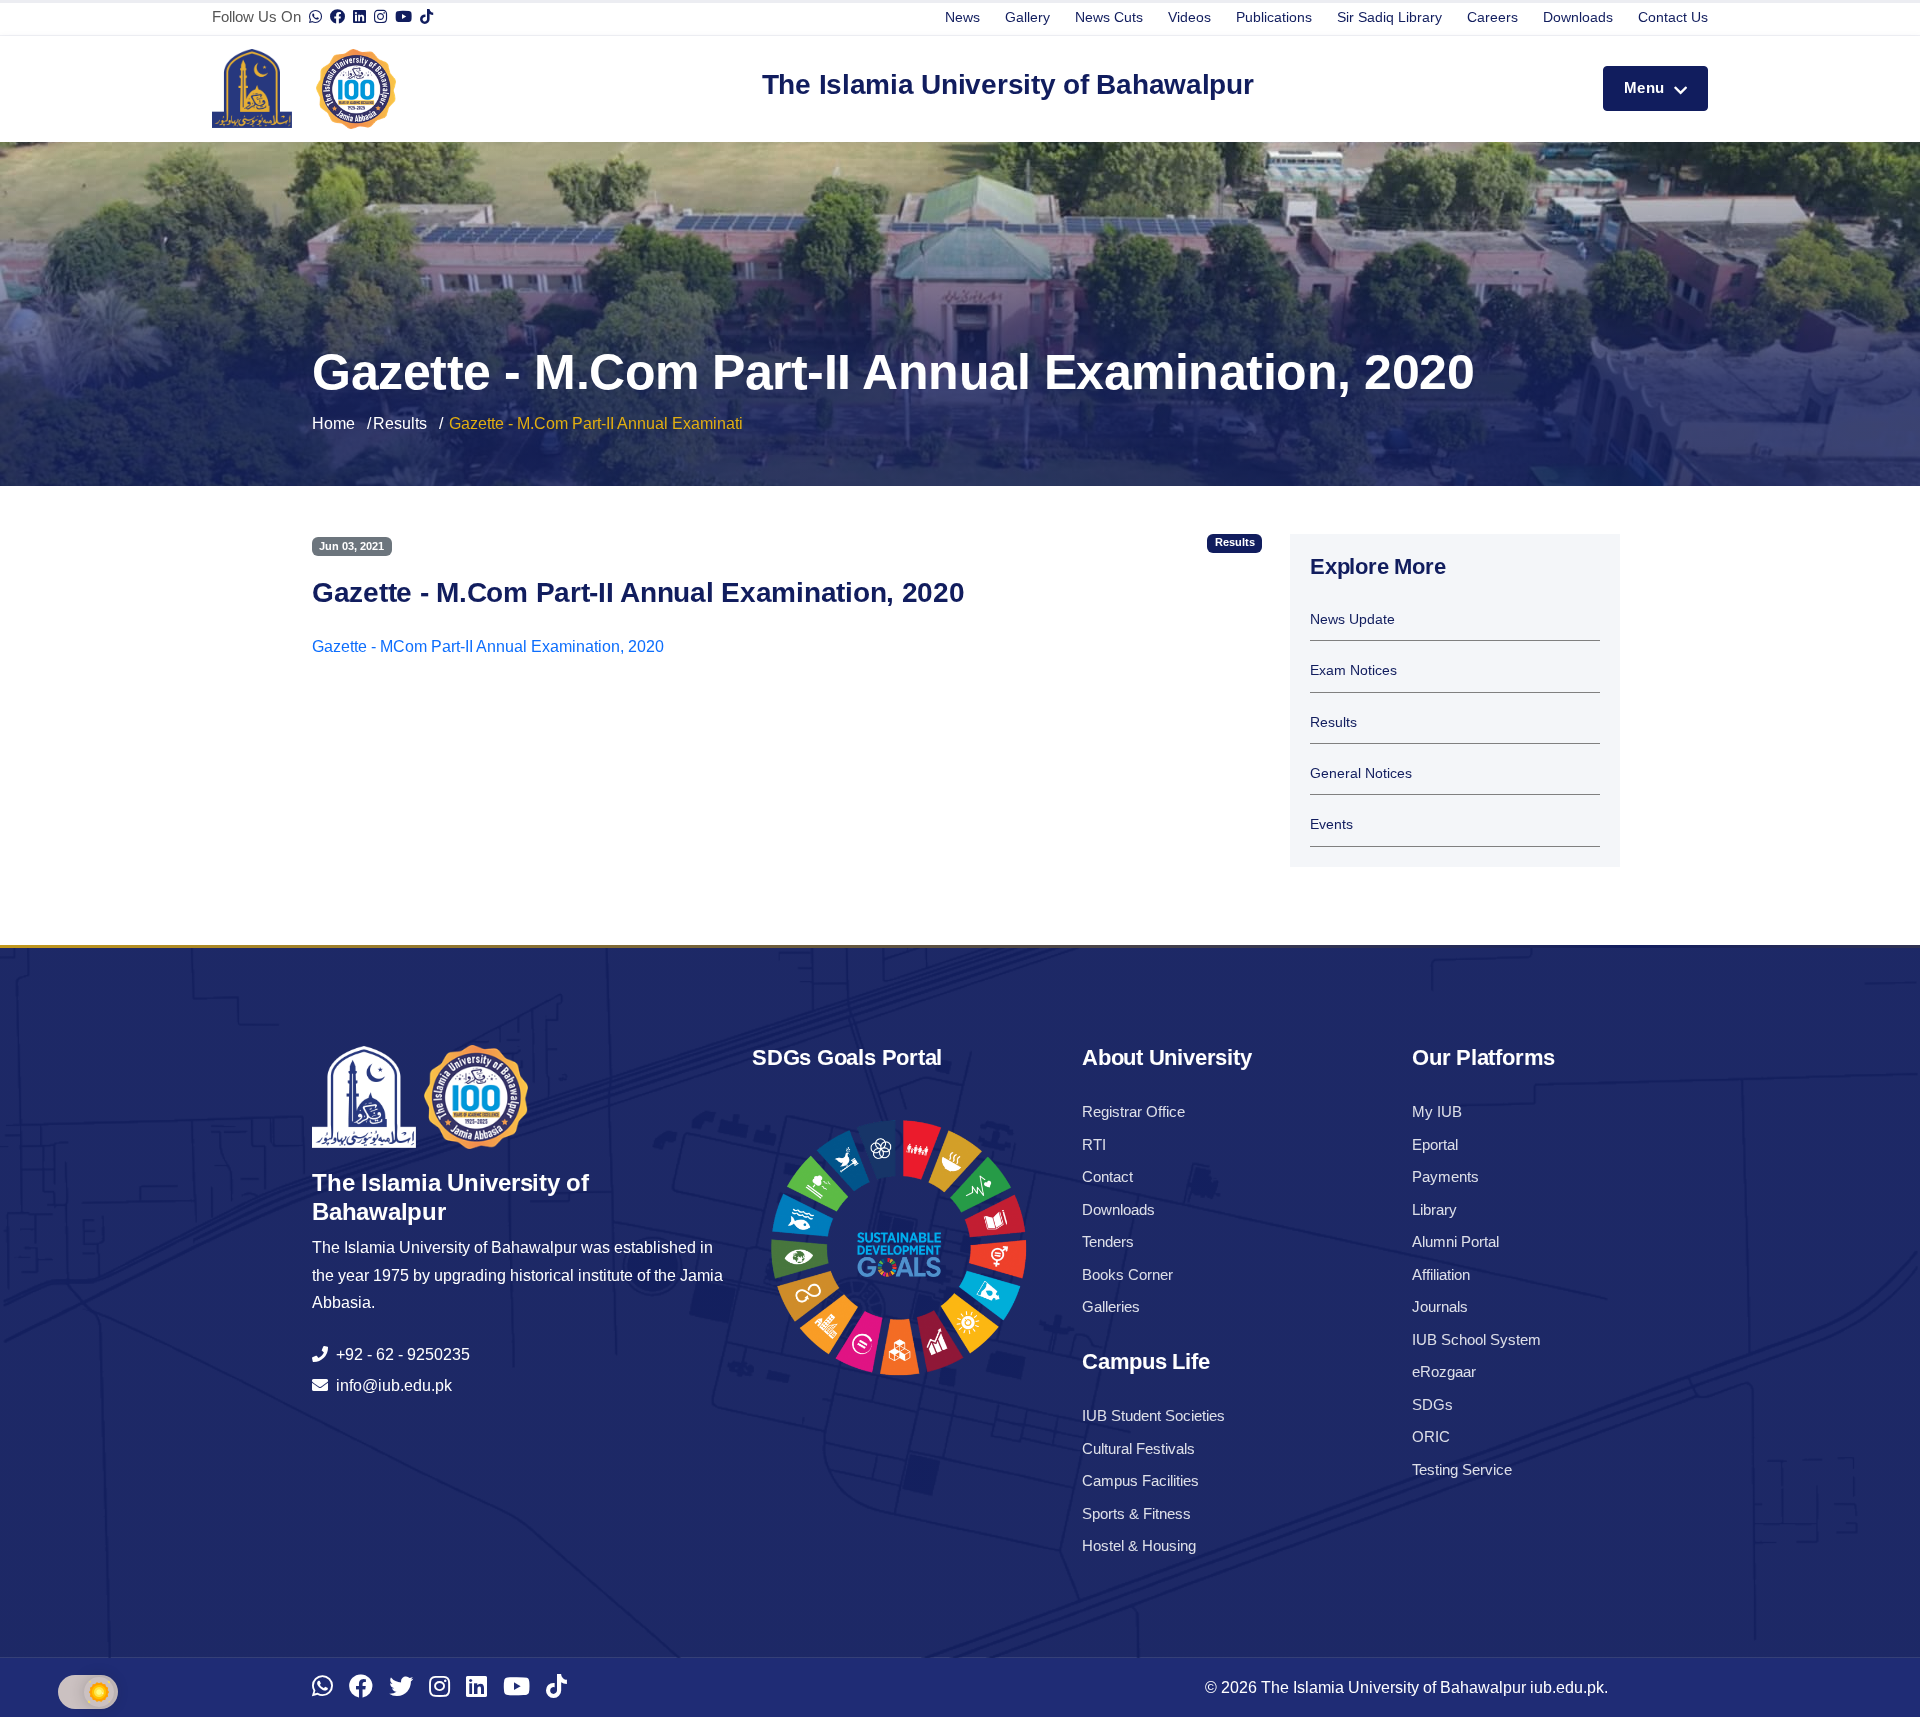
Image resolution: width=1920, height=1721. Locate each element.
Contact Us (1673, 17)
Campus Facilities (1140, 1480)
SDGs (1432, 1404)
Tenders (1108, 1241)
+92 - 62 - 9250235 (399, 1354)
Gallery (1027, 17)
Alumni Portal (1455, 1241)
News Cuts (1109, 17)
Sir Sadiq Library (1389, 17)
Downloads (1578, 17)
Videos (1189, 17)
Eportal (1435, 1144)
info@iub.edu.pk (390, 1385)
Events (1331, 824)
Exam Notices (1353, 670)
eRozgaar (1444, 1371)
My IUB (1437, 1111)
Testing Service (1462, 1469)
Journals (1440, 1306)
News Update (1352, 619)
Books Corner (1127, 1274)
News (962, 17)
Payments (1445, 1176)
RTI (1094, 1144)
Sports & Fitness (1136, 1513)
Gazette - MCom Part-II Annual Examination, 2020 (488, 646)
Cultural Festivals (1138, 1448)
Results (400, 423)
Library (1434, 1209)
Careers (1492, 17)
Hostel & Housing (1139, 1545)
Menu (1646, 87)
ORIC (1431, 1436)
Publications (1274, 17)
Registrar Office (1133, 1111)
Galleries (1111, 1306)
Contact (1107, 1176)
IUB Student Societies (1153, 1415)
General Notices (1361, 773)
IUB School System (1476, 1339)
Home (333, 423)
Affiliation (1441, 1274)
